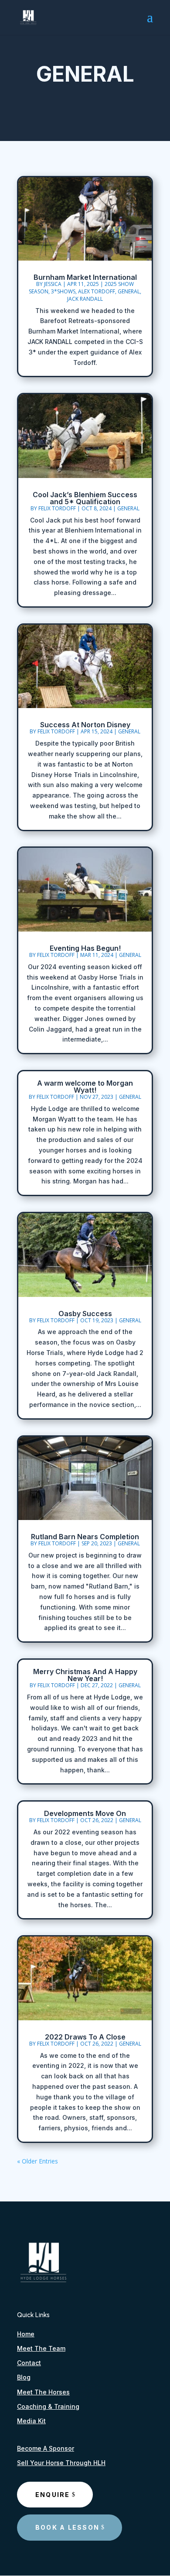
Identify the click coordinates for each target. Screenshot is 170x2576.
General (129, 291)
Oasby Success (85, 1314)
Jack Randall (85, 299)
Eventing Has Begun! (85, 948)
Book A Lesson (67, 2527)
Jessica (53, 284)
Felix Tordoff (57, 508)
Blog (24, 2377)
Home (26, 2334)
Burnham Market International (85, 277)
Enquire (53, 2495)
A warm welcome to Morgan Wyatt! (85, 1087)
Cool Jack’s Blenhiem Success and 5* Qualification (85, 498)
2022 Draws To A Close (85, 2037)
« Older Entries (37, 2161)
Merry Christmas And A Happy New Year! (85, 1675)
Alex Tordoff (97, 291)
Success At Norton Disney (85, 725)
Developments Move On (85, 1813)
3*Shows (63, 291)
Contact (29, 2363)
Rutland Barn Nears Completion (85, 1537)
